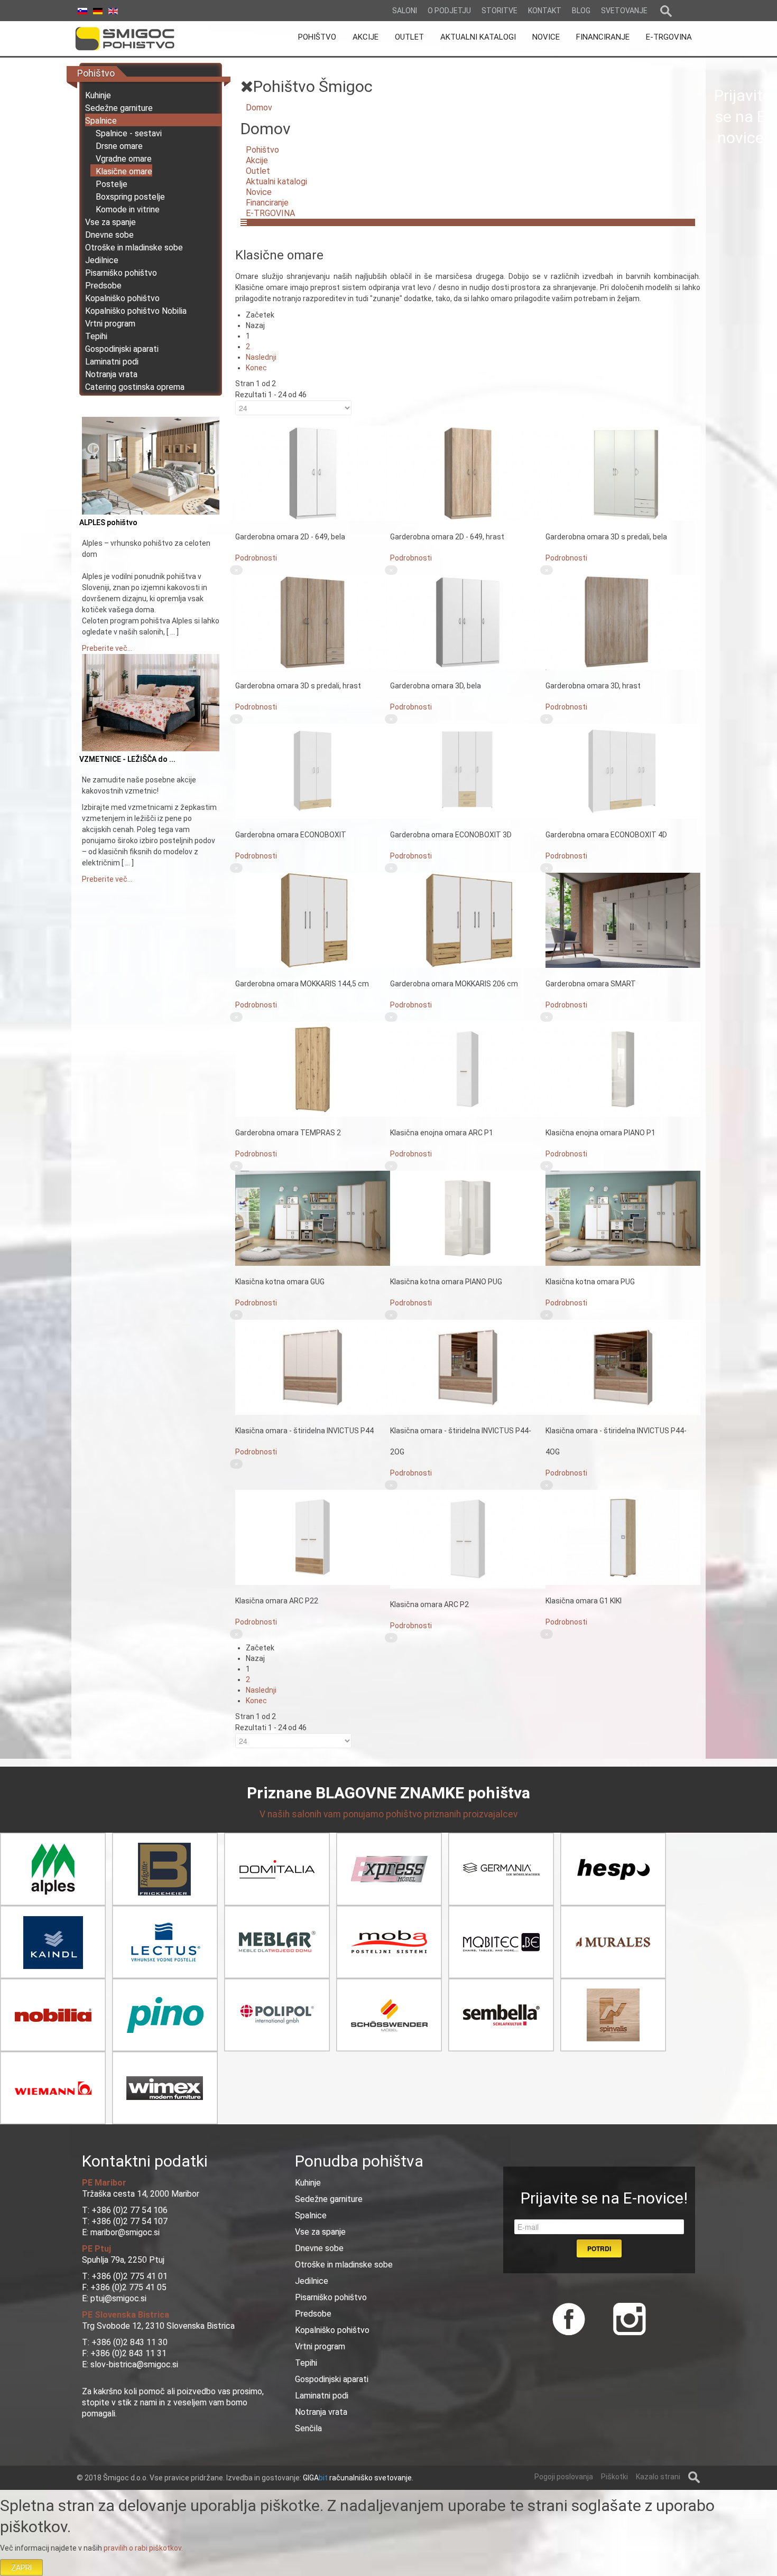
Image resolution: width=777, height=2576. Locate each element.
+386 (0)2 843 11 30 (129, 2342)
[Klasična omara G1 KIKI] (623, 1537)
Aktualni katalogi (276, 181)
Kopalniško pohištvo (122, 298)
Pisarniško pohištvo (121, 273)
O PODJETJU (449, 11)
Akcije (257, 160)
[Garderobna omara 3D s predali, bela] (623, 473)
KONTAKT (545, 11)
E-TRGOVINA (270, 213)
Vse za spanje (110, 222)
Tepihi (96, 336)
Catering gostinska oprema (135, 387)
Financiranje (267, 203)
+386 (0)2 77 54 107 (129, 2221)
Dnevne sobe (109, 235)
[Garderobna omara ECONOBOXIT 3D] (468, 771)
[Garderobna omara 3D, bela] (468, 622)
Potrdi (599, 2248)
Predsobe (103, 286)
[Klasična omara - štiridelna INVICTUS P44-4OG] (623, 1367)
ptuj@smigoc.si (117, 2298)
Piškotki (614, 2477)
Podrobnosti (256, 558)
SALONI (405, 11)
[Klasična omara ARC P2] (468, 1538)
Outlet (258, 171)
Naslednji (261, 357)
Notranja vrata (111, 374)
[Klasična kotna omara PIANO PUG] (468, 1218)
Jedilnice (102, 260)
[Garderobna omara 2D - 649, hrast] (468, 473)
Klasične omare (124, 171)
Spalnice (101, 121)
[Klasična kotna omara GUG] (313, 1218)
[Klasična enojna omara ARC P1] (468, 1069)
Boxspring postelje (130, 197)
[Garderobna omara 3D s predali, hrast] (313, 622)
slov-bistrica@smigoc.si (133, 2364)
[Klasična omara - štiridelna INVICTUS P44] (313, 1367)
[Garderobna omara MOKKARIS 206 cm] (468, 920)
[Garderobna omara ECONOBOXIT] (313, 771)
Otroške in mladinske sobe (134, 248)
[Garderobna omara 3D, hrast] (623, 622)
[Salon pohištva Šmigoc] (140, 39)
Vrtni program (110, 324)
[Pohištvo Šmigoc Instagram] (626, 2318)
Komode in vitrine (128, 209)
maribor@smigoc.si (124, 2232)
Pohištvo (262, 150)
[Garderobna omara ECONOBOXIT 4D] (623, 771)
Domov (259, 108)
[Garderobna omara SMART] (623, 920)
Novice (259, 192)
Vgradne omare (124, 159)
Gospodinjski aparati (122, 349)
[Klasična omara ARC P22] (313, 1537)
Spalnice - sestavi (129, 133)
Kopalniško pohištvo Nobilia (136, 311)
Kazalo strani (658, 2477)
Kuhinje (98, 95)
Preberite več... (107, 648)
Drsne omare (119, 146)
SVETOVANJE (624, 11)
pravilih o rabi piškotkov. (143, 2548)
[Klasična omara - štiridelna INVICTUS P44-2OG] (468, 1367)
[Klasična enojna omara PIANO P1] (623, 1069)
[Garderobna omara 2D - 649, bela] (313, 473)
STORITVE (499, 11)
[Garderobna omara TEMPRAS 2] (313, 1069)
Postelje (112, 184)
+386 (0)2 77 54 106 (129, 2210)
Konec (256, 368)
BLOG (581, 11)
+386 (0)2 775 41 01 (129, 2276)
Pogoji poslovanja (564, 2477)
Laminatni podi (112, 362)
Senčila (308, 2428)
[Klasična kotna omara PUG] (623, 1218)
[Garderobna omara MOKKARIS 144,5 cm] (313, 920)
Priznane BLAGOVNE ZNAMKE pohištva (388, 1793)
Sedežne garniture (119, 108)
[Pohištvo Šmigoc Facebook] (569, 2318)
